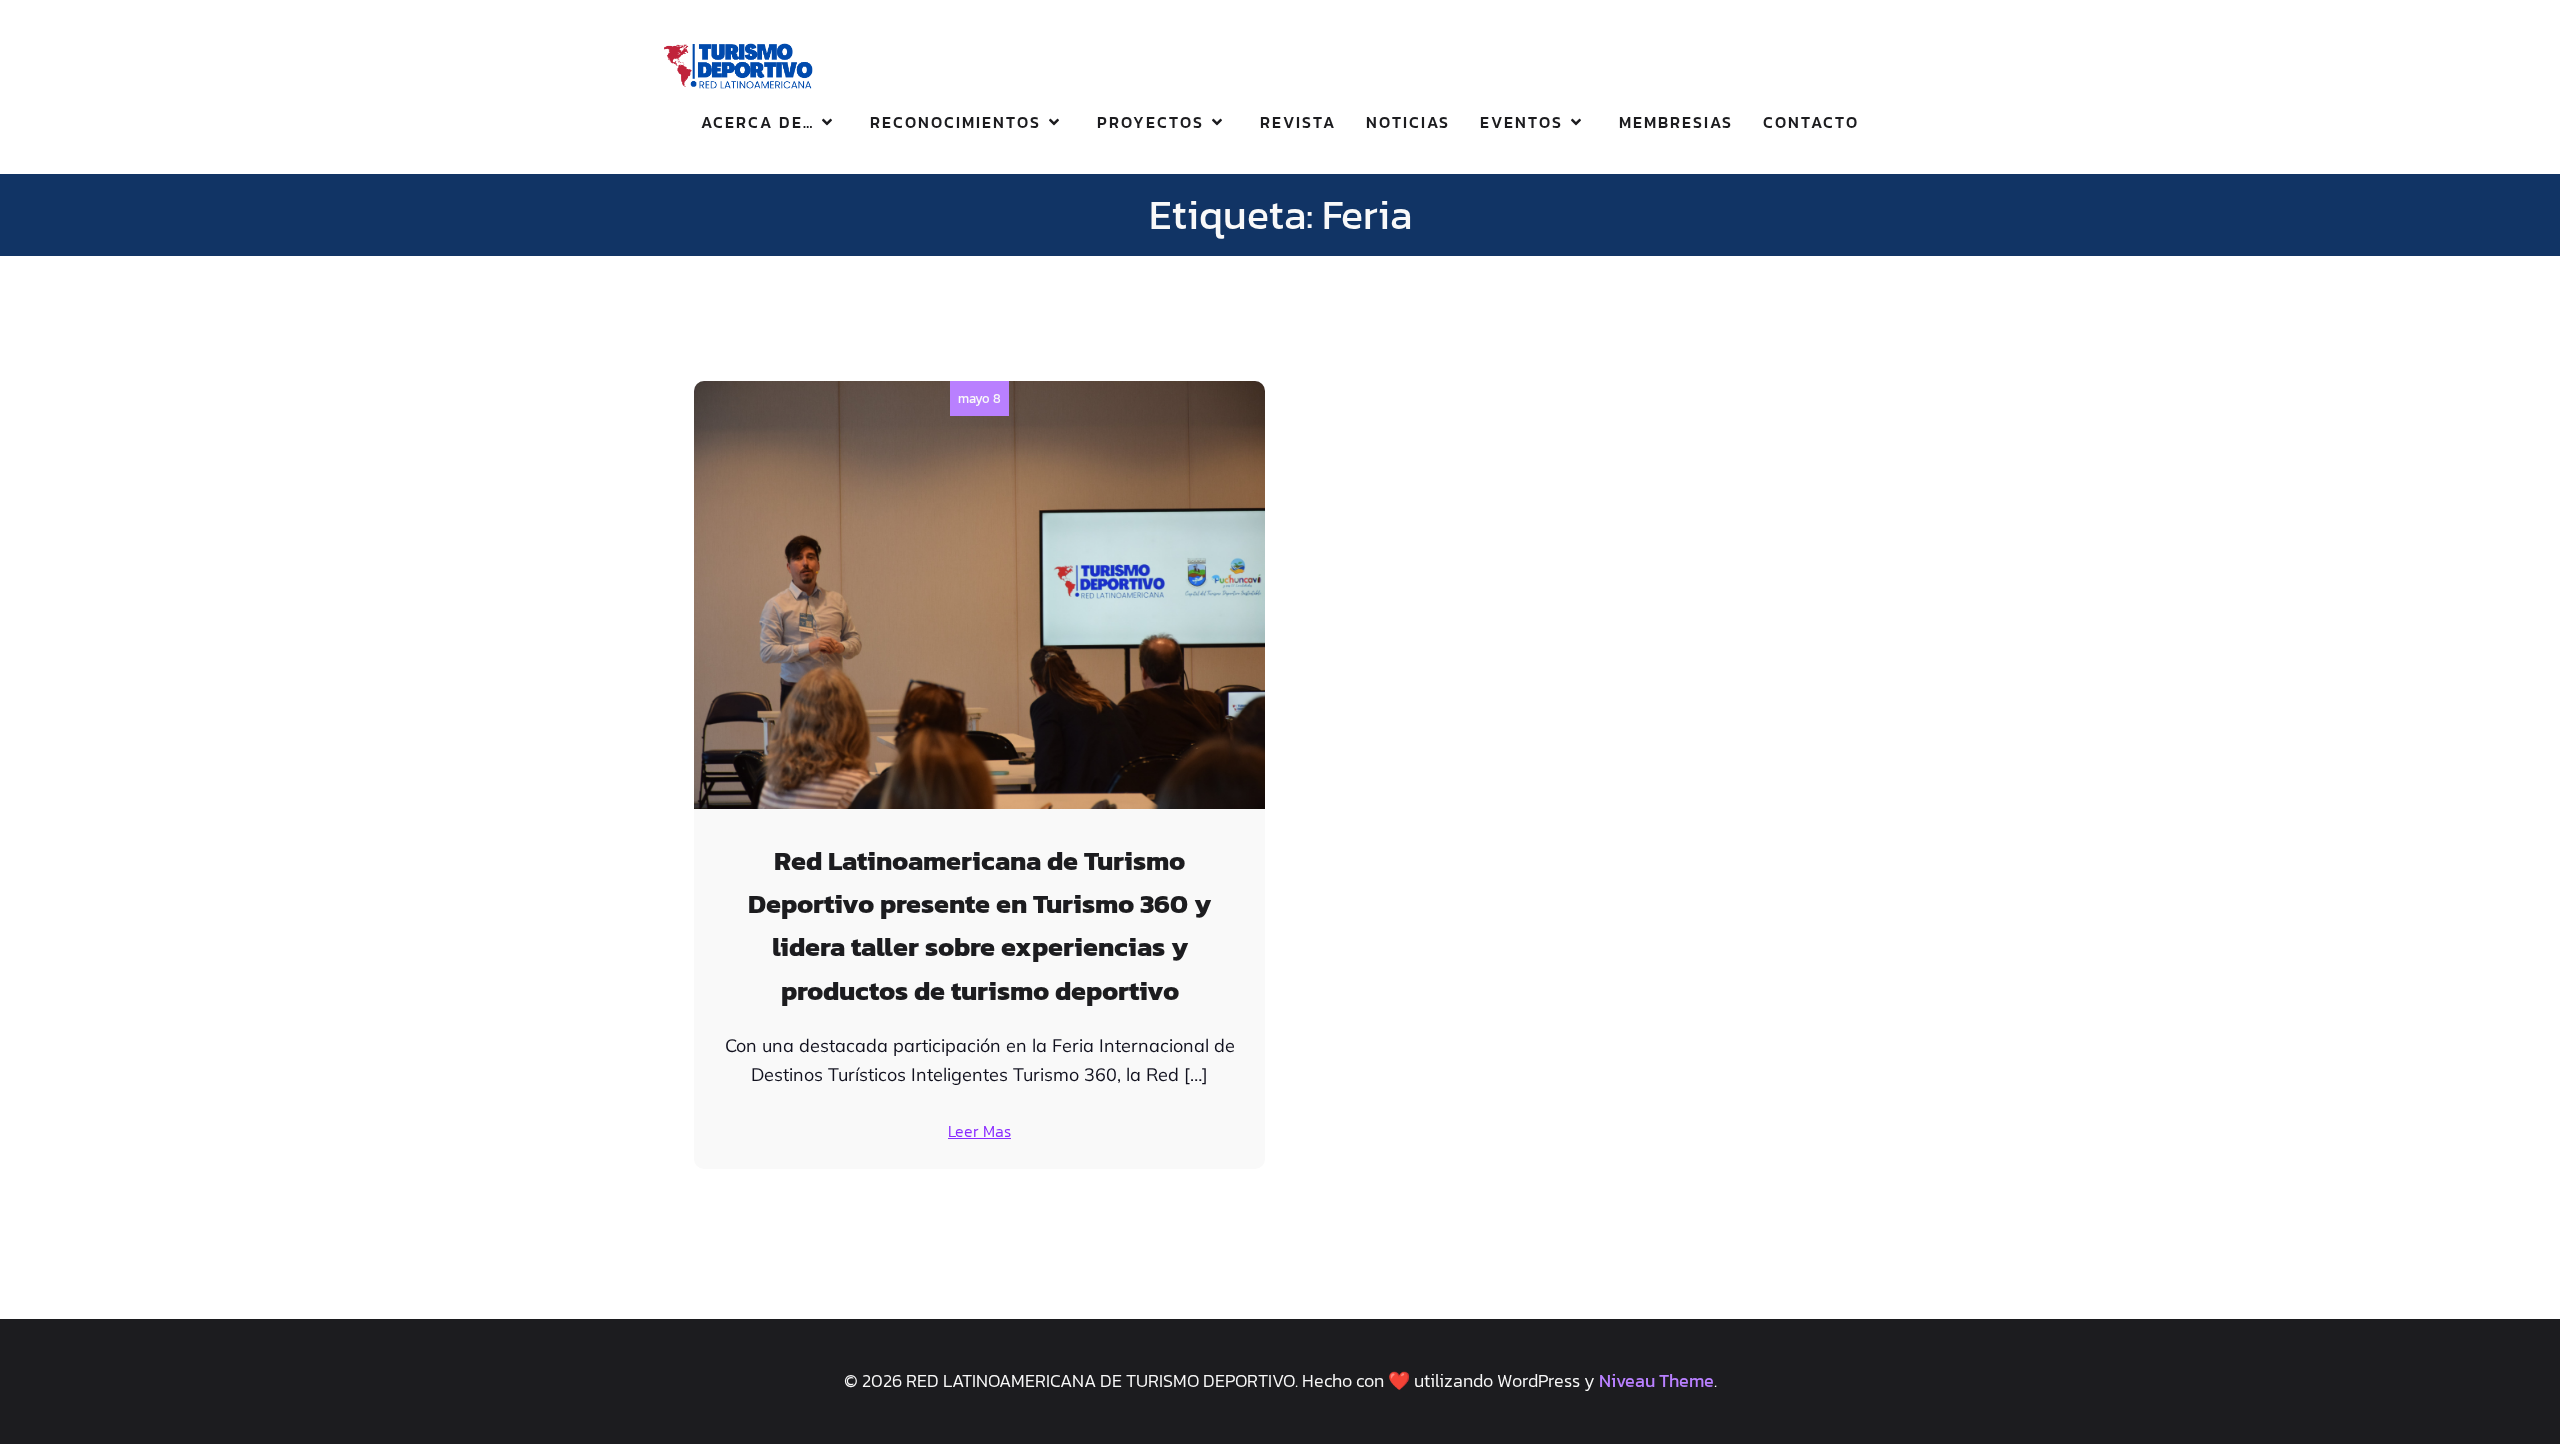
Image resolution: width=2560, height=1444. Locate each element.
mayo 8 (979, 398)
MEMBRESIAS (1676, 122)
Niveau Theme (1656, 1380)
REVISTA (1298, 122)
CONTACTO (1811, 122)
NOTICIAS (1408, 122)
